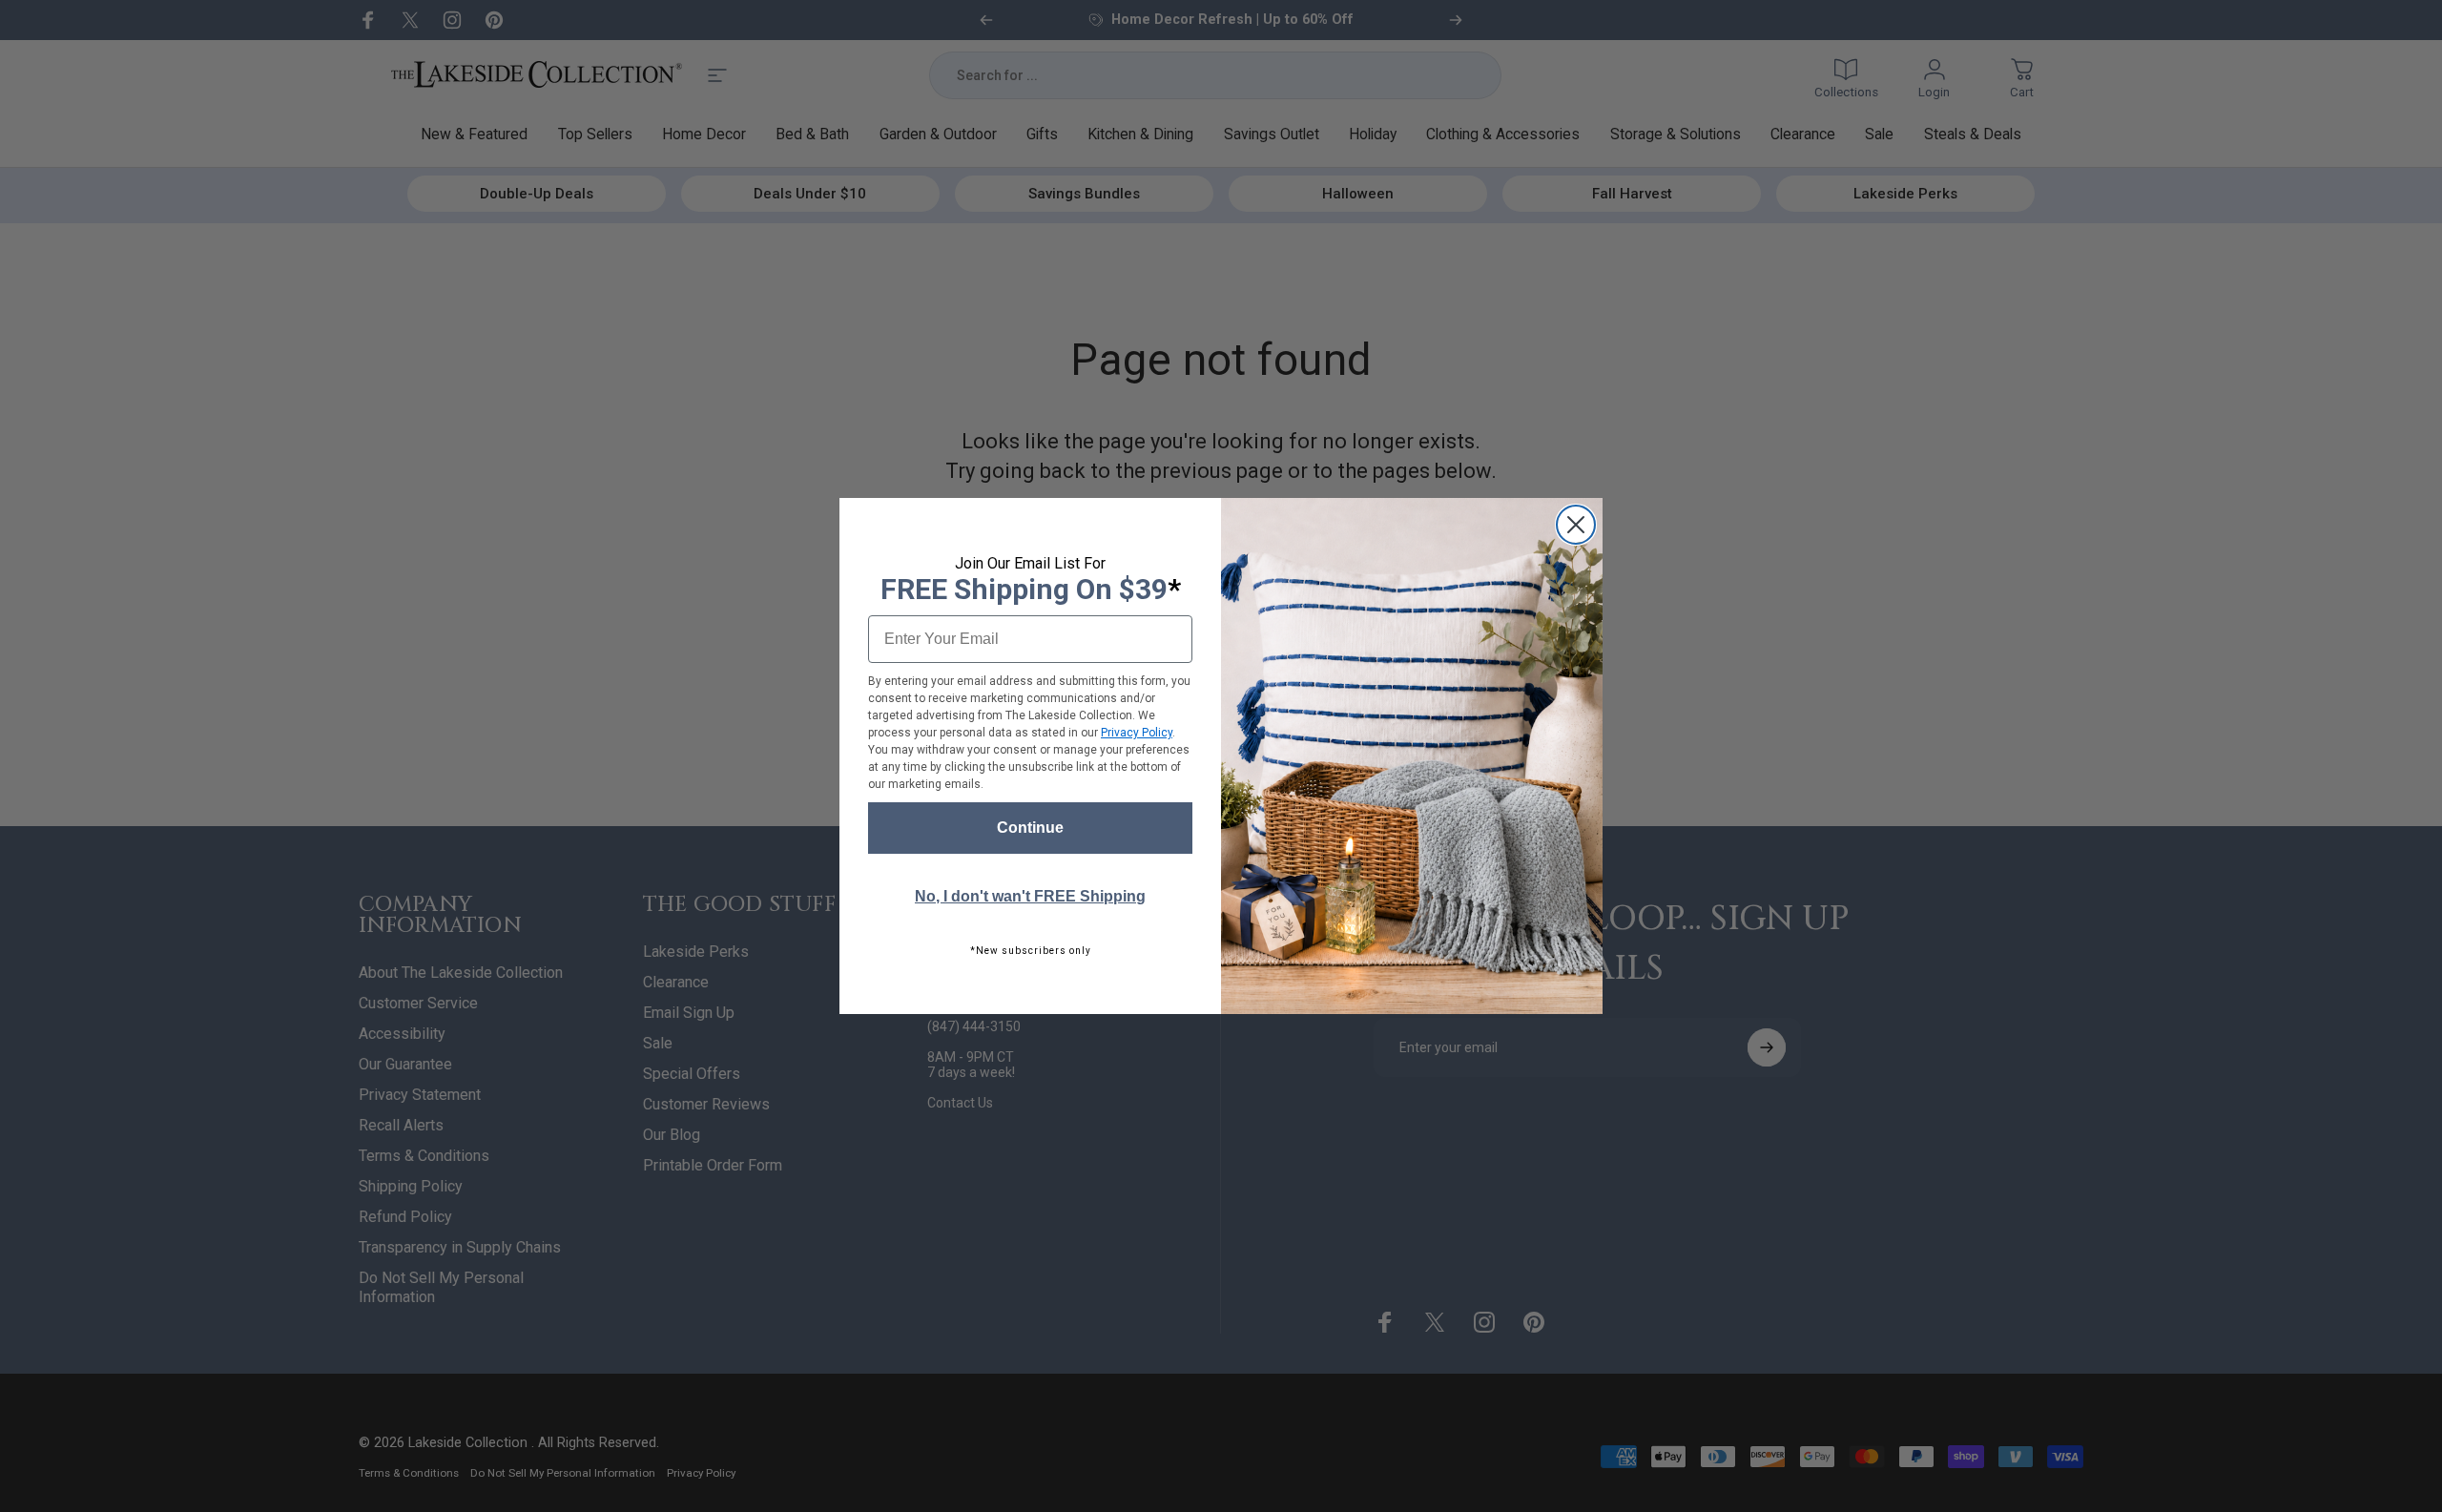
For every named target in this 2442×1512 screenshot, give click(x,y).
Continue (1030, 828)
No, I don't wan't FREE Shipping (1030, 896)
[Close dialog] (1576, 525)
